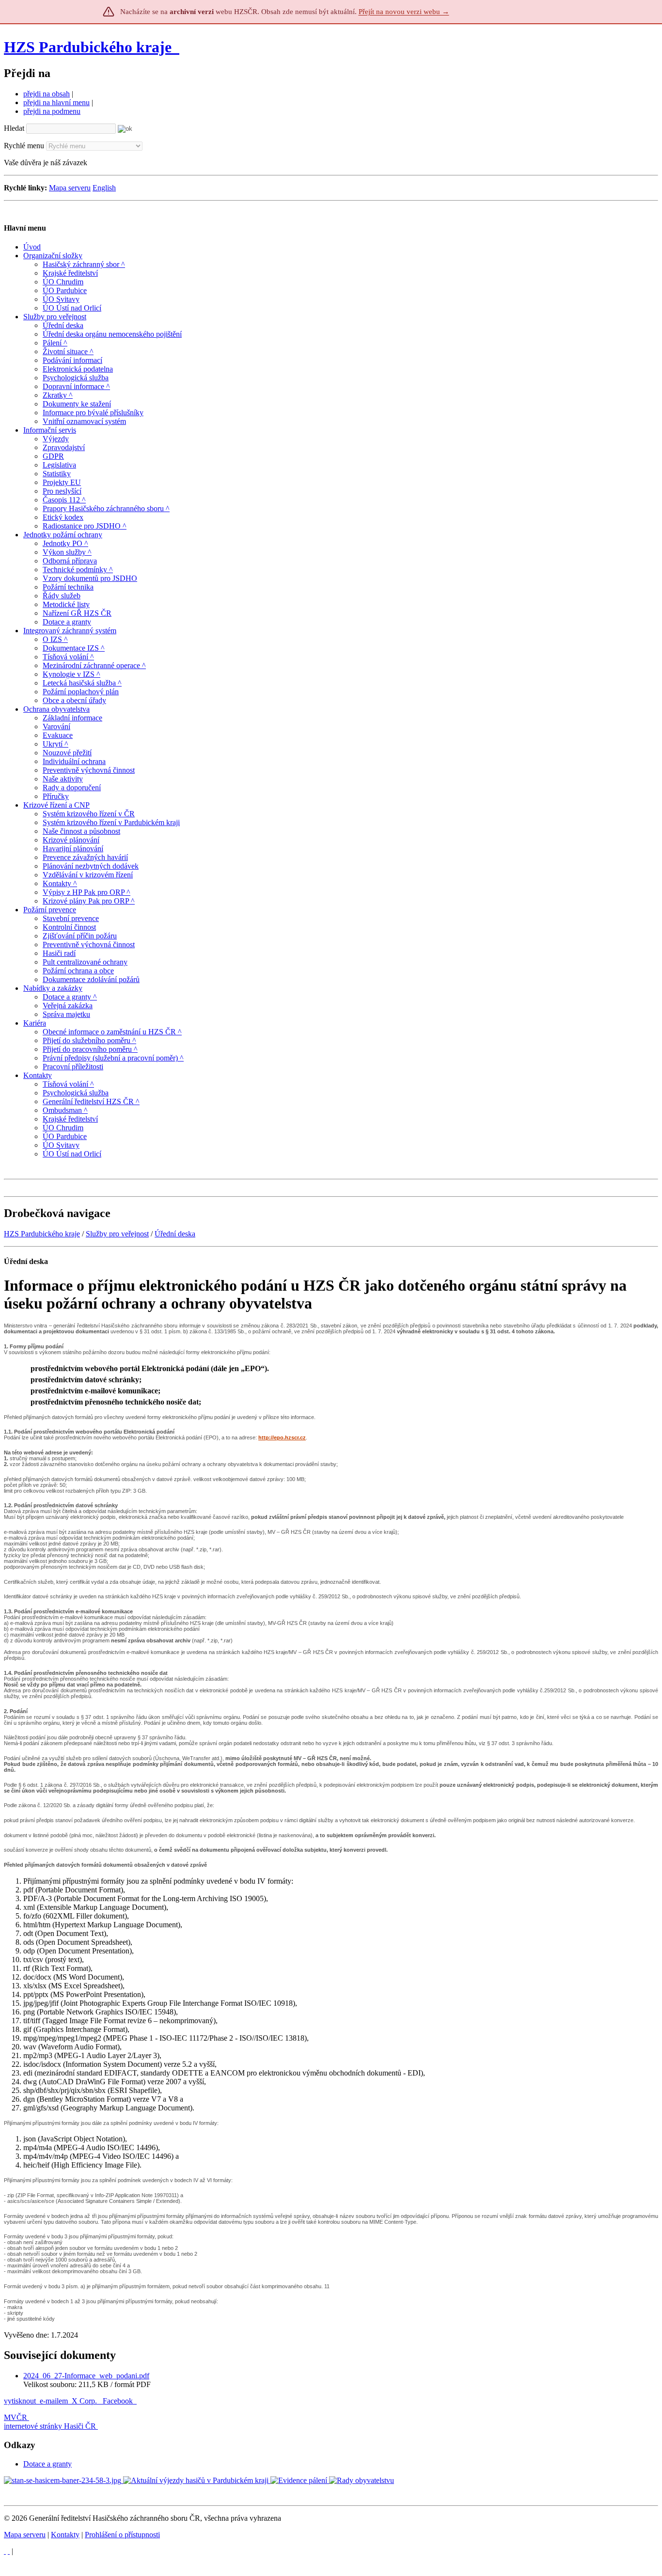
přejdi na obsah (47, 94)
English (104, 188)
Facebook (119, 2401)
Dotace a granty (47, 2464)
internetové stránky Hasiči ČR (50, 2426)
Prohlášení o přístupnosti (122, 2535)
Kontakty (65, 2535)
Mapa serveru (70, 188)
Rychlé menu (24, 146)
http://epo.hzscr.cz (282, 1437)
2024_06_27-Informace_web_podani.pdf (86, 2376)
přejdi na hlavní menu (56, 102)
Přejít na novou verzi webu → (404, 12)
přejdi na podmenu (52, 111)
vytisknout (20, 2401)
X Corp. (85, 2401)
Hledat (14, 128)
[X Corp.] (5, 2551)
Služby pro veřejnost (117, 1234)
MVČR (16, 2417)
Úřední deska (175, 1234)
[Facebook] (9, 2551)
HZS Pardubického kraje (88, 47)
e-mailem (54, 2401)
